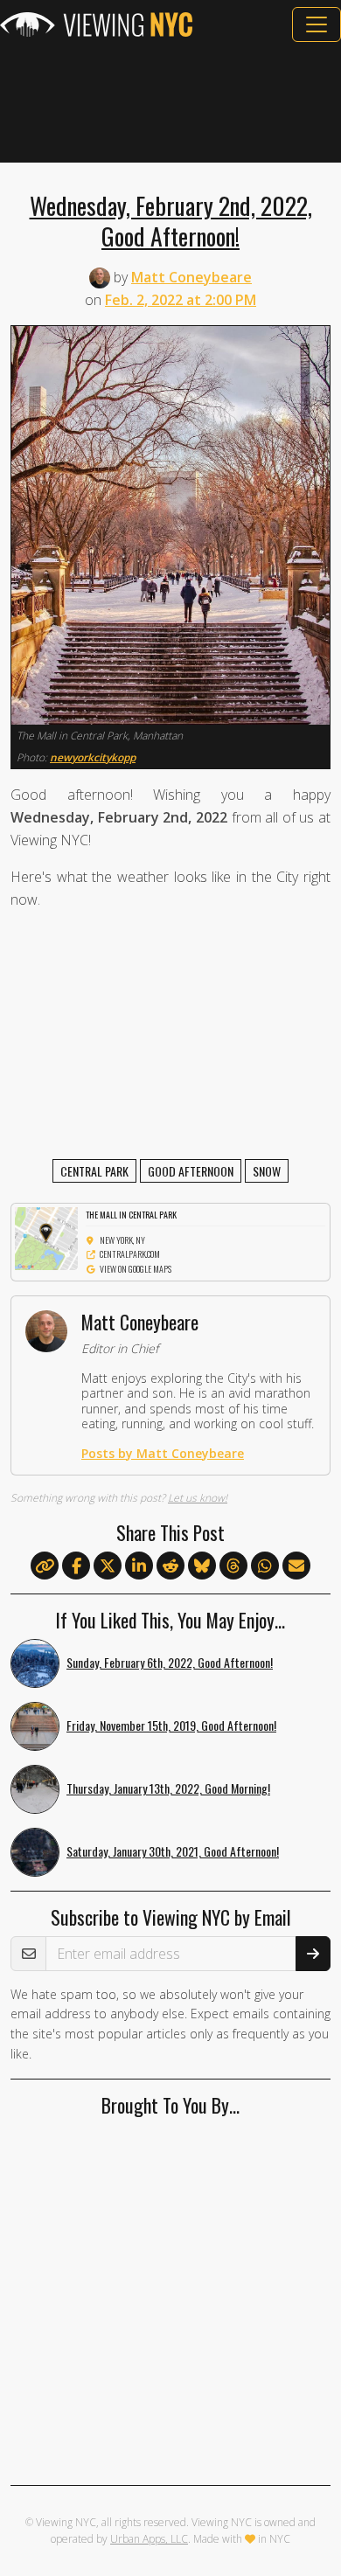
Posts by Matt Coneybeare (163, 1453)
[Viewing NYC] (96, 24)
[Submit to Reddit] (170, 1566)
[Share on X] (108, 1566)
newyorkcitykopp (93, 757)
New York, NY (122, 1240)
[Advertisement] (170, 102)
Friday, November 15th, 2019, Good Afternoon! (171, 1725)
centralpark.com (130, 1254)
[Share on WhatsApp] (265, 1566)
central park (94, 1171)
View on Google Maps (136, 1269)
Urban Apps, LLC (149, 2539)
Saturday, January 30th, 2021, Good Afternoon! (173, 1851)
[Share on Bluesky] (202, 1566)
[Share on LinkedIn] (139, 1566)
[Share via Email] (296, 1566)
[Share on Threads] (233, 1566)
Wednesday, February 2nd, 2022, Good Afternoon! (171, 220)
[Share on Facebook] (76, 1566)
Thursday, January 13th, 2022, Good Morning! (168, 1788)
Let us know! (198, 1498)
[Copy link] (45, 1566)
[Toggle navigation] (317, 24)
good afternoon (191, 1171)
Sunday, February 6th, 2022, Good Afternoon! (170, 1662)
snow (267, 1171)
